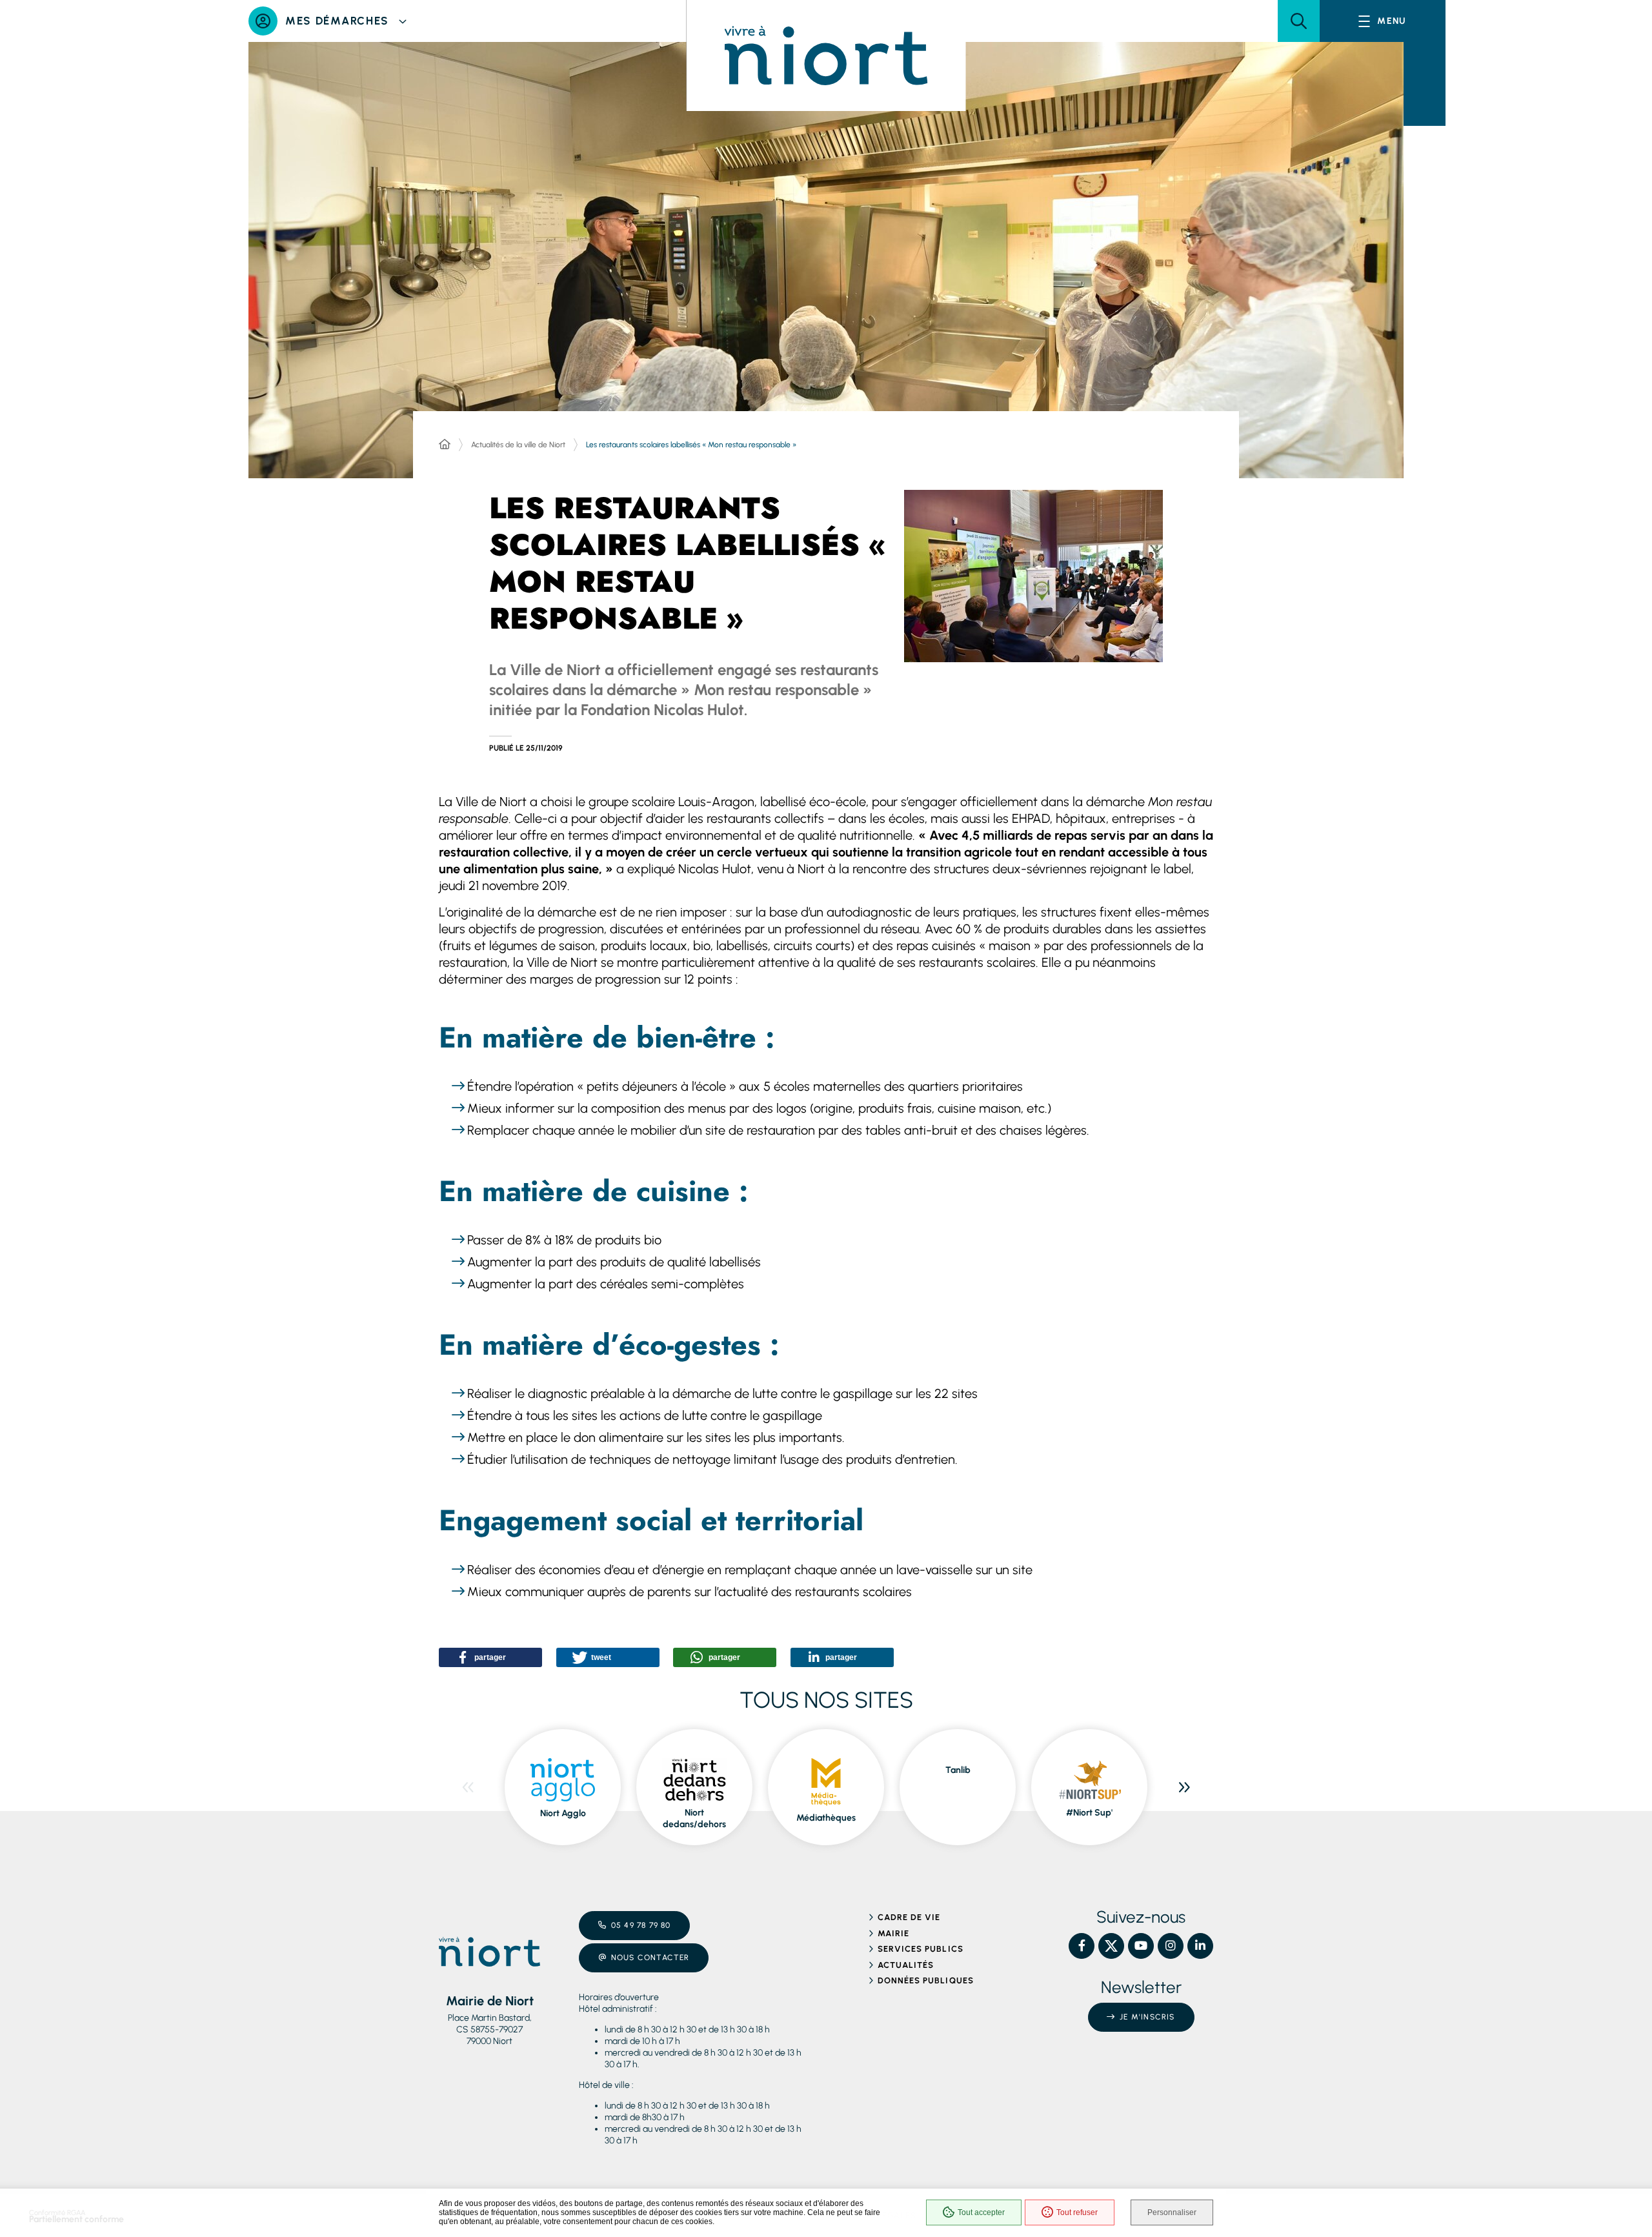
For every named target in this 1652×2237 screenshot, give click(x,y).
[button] (1299, 21)
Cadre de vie (909, 1917)
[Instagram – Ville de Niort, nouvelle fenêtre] (1171, 1946)
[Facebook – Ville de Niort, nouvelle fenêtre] (1082, 1946)
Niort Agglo (563, 1813)
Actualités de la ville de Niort (518, 445)
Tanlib (958, 1770)
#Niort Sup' (1089, 1813)
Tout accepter (981, 2212)
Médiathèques (826, 1818)
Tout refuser (1077, 2212)
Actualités (906, 1965)
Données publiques (926, 1980)
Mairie (893, 1933)
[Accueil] (445, 445)
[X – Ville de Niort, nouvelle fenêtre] (1111, 1946)
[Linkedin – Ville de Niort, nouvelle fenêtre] (1200, 1946)
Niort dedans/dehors (694, 1818)
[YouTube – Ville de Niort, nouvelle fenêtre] (1141, 1946)
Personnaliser (1172, 2212)
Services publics (921, 1949)
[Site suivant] (1184, 1787)
